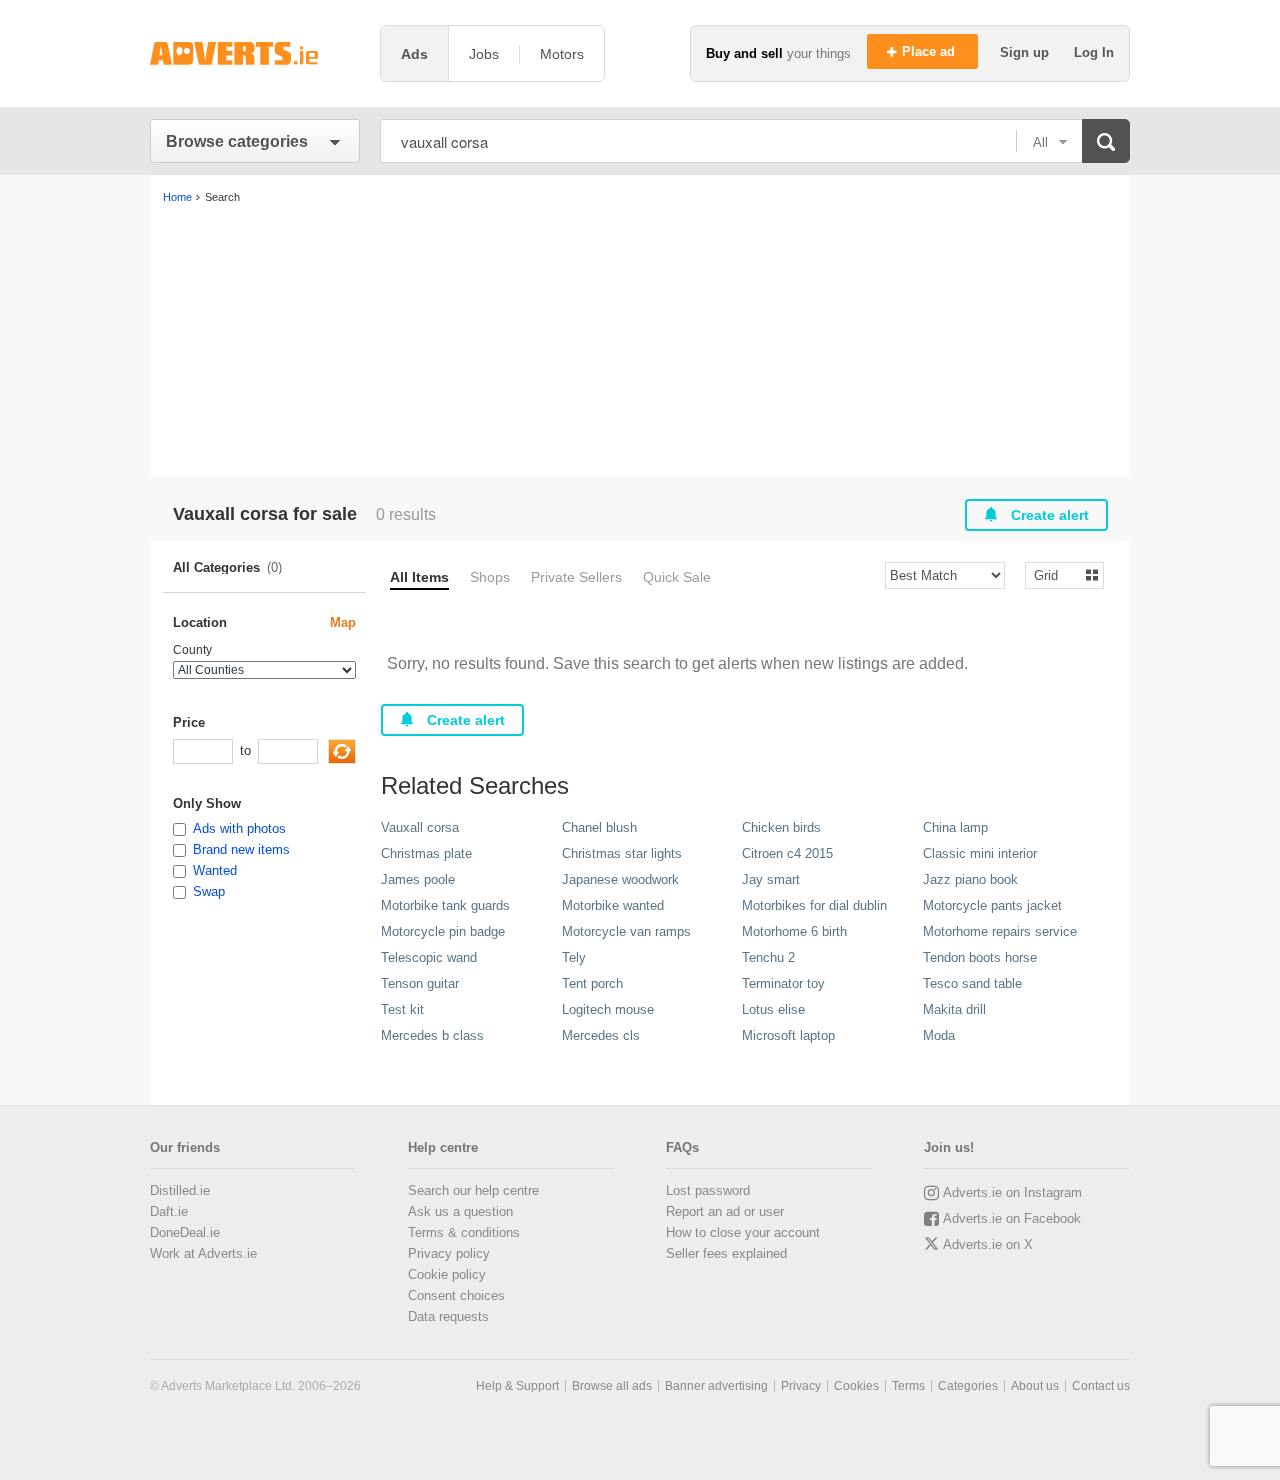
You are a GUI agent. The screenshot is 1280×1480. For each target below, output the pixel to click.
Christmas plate (426, 853)
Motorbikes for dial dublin (814, 905)
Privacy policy (449, 1253)
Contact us (1101, 1386)
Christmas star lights (622, 853)
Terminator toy (783, 983)
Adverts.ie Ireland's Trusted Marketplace (255, 53)
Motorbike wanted (613, 905)
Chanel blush (599, 827)
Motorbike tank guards (445, 905)
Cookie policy (447, 1274)
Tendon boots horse (980, 957)
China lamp (955, 827)
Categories (968, 1386)
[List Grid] (1056, 574)
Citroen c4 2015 (787, 853)
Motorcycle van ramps (626, 931)
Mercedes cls (601, 1035)
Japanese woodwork (620, 879)
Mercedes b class (432, 1035)
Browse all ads (612, 1386)
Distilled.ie (180, 1190)
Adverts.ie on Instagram (1012, 1192)
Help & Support (517, 1386)
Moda (939, 1035)
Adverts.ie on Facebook (1012, 1218)
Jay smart (771, 879)
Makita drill (954, 1009)
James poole (418, 879)
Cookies (856, 1386)
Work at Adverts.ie (203, 1253)
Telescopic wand (429, 957)
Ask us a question (460, 1211)
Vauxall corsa (420, 827)
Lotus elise (773, 1009)
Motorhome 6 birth (794, 931)
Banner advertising (716, 1386)
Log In (1094, 52)
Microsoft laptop (788, 1035)
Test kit (402, 1009)
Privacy (801, 1386)
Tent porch (592, 983)
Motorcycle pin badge (443, 931)
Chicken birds (781, 827)
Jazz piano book (970, 879)
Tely (574, 957)
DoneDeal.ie (185, 1232)
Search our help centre (473, 1190)
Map (343, 622)
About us (1035, 1386)
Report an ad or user (725, 1211)
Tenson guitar (420, 983)
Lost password (708, 1190)
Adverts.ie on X (988, 1244)
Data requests (448, 1316)
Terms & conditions (464, 1232)
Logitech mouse (608, 1009)
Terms (908, 1386)
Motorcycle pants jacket (992, 905)
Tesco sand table (972, 983)
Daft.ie (169, 1211)
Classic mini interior (980, 853)
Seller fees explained (726, 1253)
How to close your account (743, 1232)
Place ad (930, 51)
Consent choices (456, 1295)
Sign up (1026, 52)
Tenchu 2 (768, 957)
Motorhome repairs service (1000, 931)
